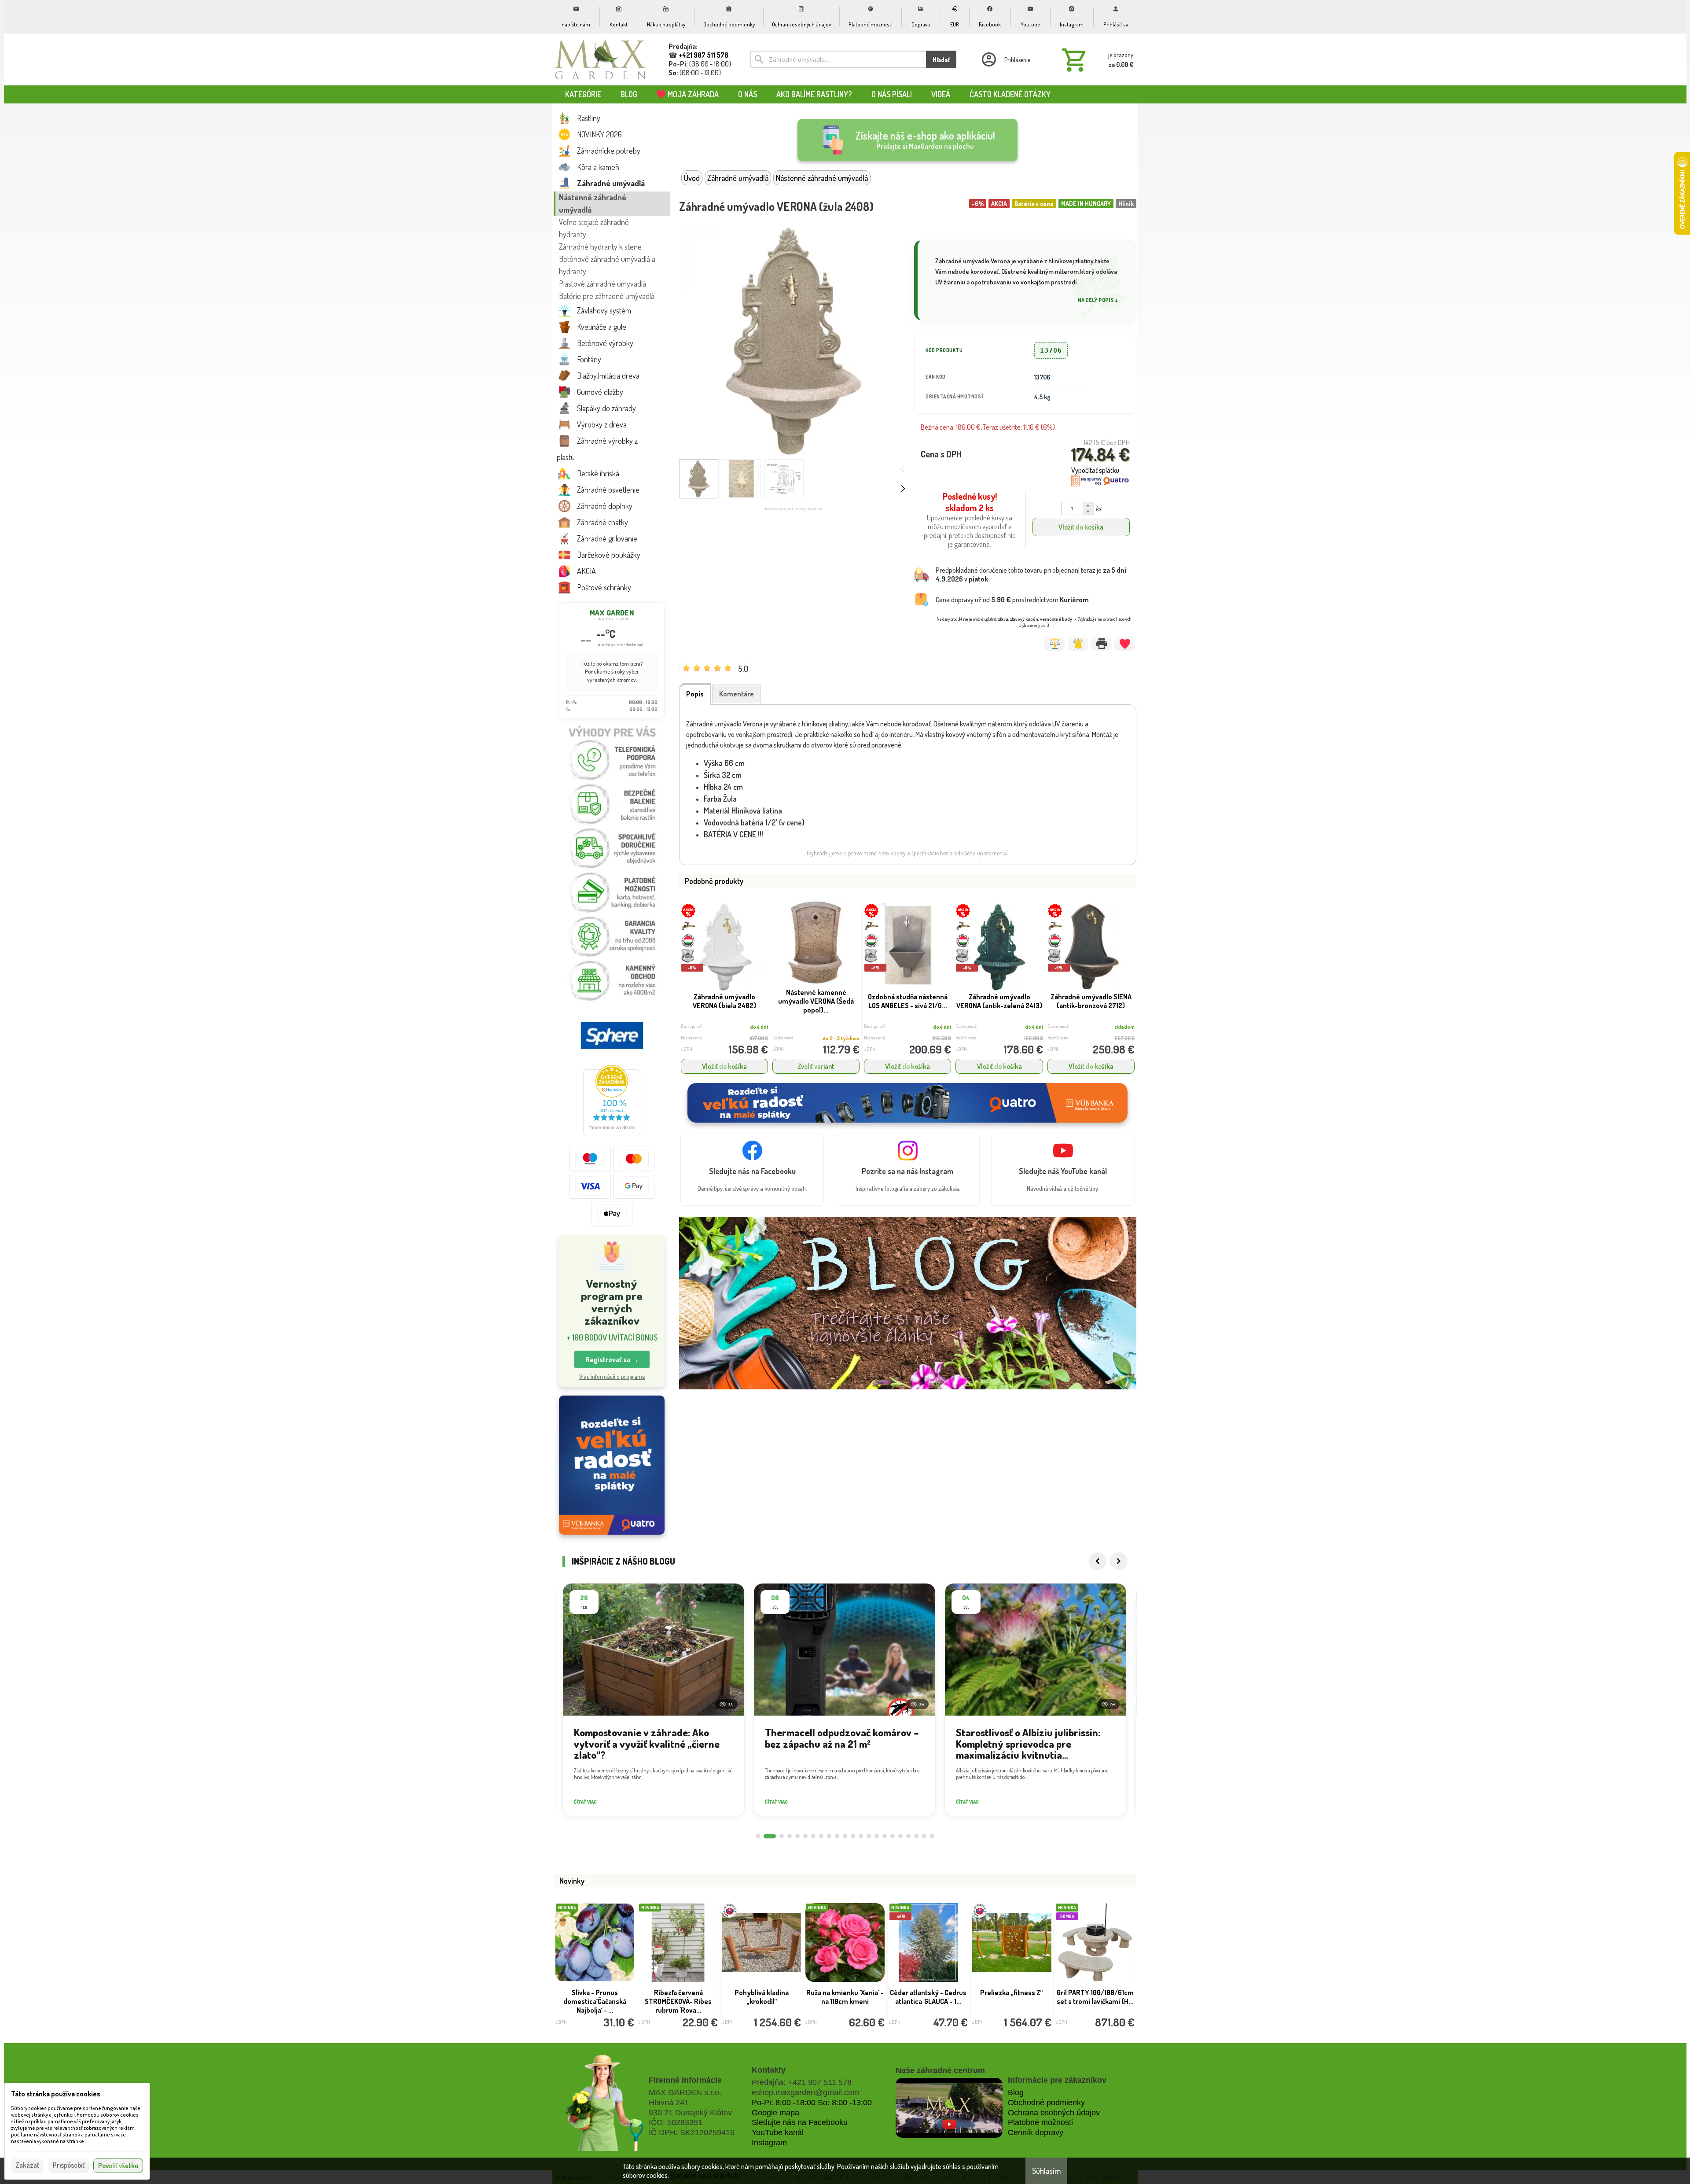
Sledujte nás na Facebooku (800, 2122)
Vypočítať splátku (1095, 470)
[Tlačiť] (1101, 644)
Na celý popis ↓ (1098, 300)
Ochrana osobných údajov (1054, 2113)
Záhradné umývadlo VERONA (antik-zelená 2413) (999, 1001)
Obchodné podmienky (1046, 2103)
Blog (1016, 2092)
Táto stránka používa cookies (56, 2094)
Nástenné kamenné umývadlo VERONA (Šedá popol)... (816, 1001)
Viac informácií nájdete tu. (706, 2175)
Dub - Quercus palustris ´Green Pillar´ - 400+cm (845, 1997)
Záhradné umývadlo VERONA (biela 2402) (724, 1001)
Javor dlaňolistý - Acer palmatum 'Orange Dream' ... (678, 2001)
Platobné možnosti (1040, 2122)
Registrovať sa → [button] (612, 1359)
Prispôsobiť (69, 2165)
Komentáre (737, 694)
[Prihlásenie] (1005, 59)
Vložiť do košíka (1081, 527)
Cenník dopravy (1036, 2132)
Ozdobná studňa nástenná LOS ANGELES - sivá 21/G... (908, 1001)
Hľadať (941, 60)
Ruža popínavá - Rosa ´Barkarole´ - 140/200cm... (928, 1997)
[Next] (1119, 1561)
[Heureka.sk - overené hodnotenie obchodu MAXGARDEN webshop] (612, 1133)
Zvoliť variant (816, 1066)
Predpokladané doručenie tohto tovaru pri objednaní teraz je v (1031, 575)
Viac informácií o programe (612, 1376)
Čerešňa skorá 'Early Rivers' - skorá (1012, 1997)
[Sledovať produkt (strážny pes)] (1078, 644)
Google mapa (775, 2113)
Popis (695, 694)
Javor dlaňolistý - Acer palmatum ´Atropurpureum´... (595, 1997)
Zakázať (27, 2165)
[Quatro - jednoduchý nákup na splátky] (612, 1465)
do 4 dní (759, 1027)
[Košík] (1096, 59)
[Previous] (1098, 1561)
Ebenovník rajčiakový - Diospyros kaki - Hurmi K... (762, 2001)
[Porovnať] (1055, 644)
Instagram (769, 2143)
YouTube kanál (778, 2132)
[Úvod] (601, 59)
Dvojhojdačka (1095, 1992)
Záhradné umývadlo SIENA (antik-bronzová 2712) (1091, 1001)
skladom (1124, 1027)
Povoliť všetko (118, 2166)
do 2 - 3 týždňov (841, 1038)
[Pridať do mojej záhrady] (1125, 644)
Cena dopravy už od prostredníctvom (1012, 600)
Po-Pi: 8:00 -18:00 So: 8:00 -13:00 (812, 2103)
